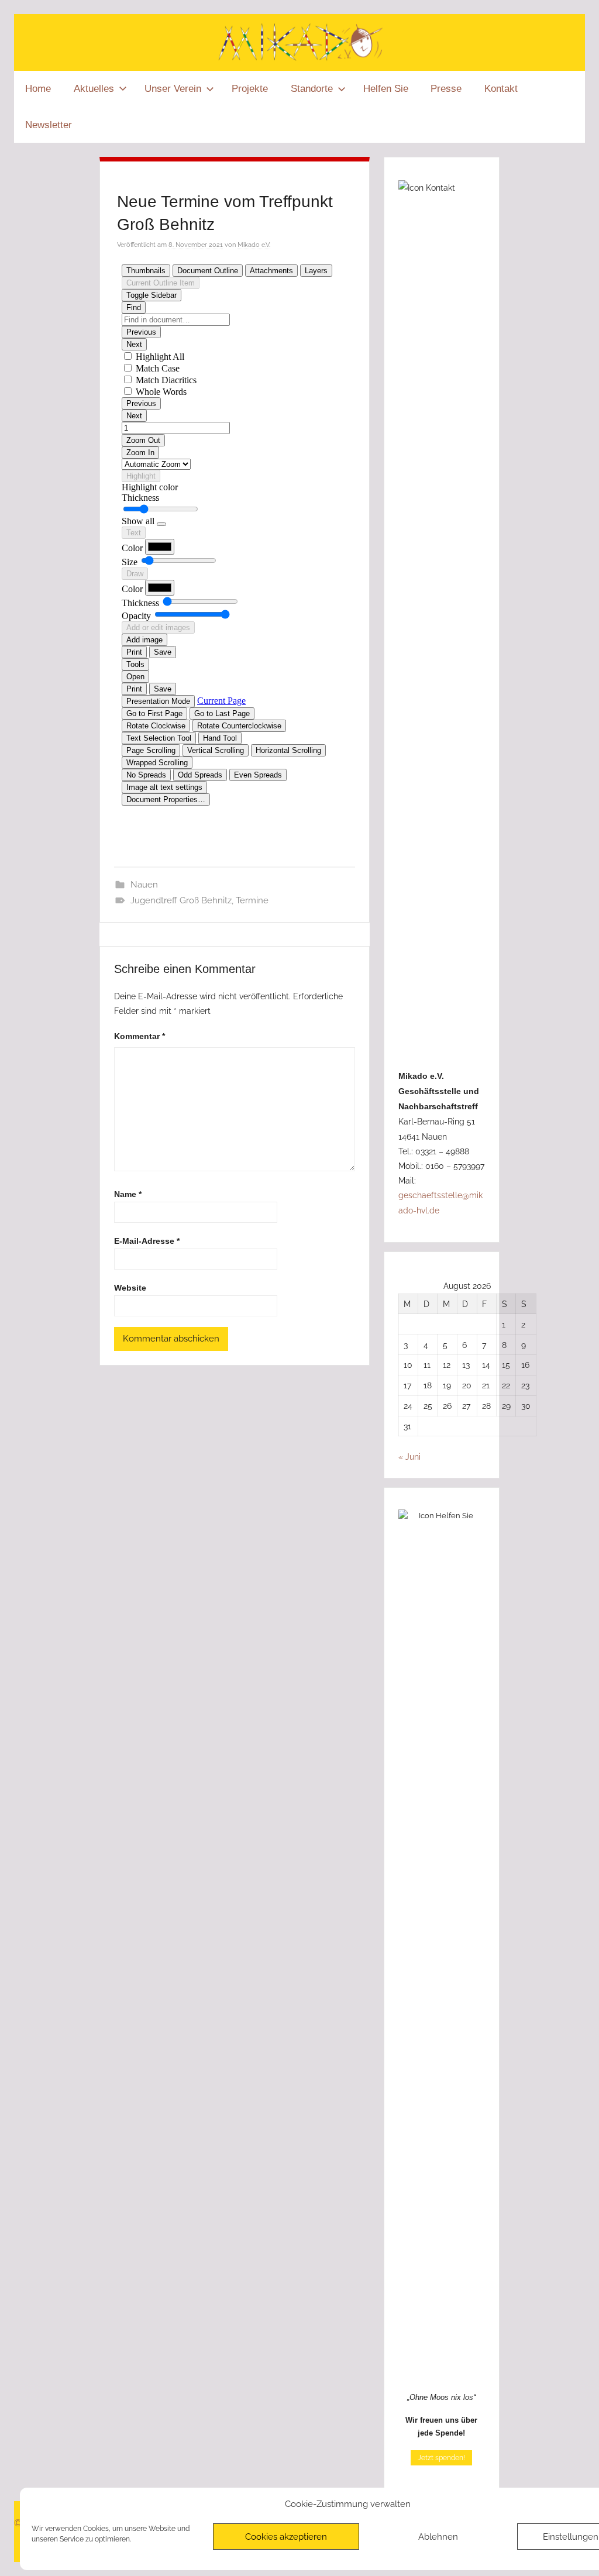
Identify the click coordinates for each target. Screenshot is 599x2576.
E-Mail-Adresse (147, 1241)
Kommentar (140, 1036)
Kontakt (501, 89)
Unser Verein (173, 89)
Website (130, 1288)
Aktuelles (94, 89)
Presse (446, 89)
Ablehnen (438, 2537)
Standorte (312, 89)
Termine (252, 900)
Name (128, 1194)
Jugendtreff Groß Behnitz (181, 900)
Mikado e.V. (254, 245)
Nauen (144, 885)
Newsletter (49, 125)
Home (38, 89)
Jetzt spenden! (441, 2458)
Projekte (250, 89)
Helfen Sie (386, 89)
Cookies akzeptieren (286, 2537)
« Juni (409, 1456)
